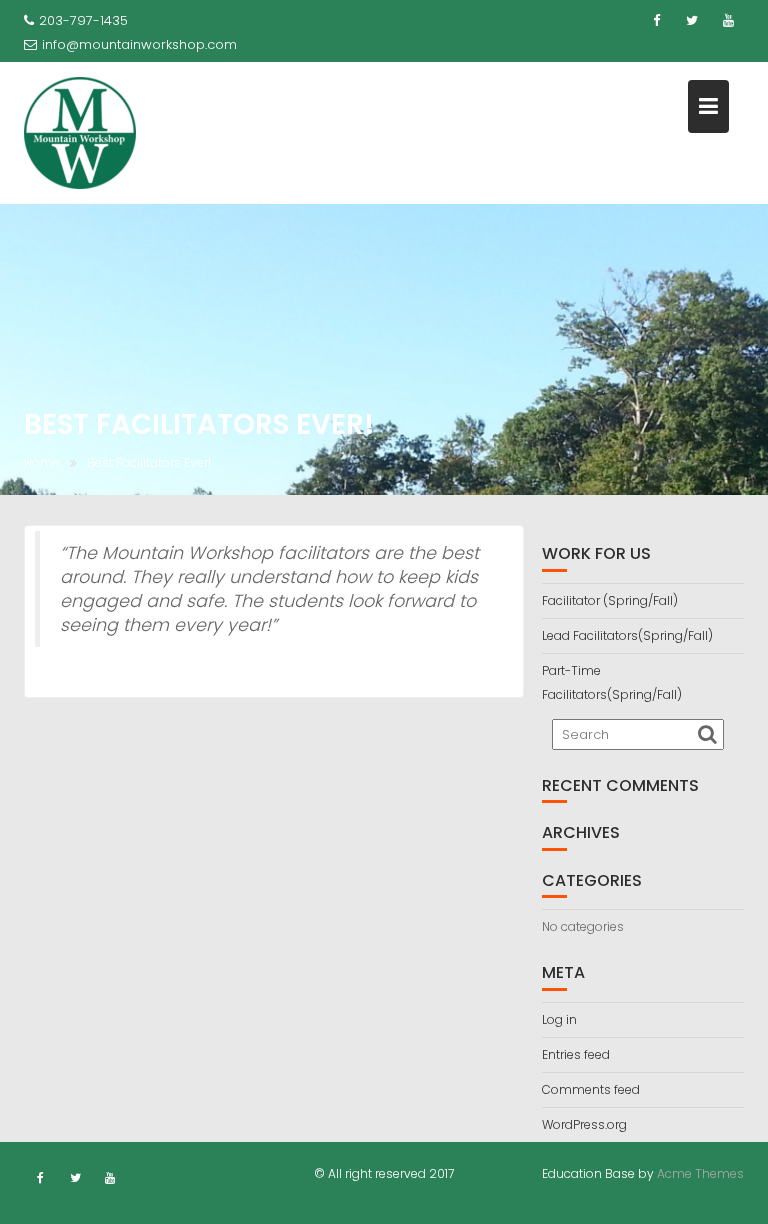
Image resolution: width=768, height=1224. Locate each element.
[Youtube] (728, 21)
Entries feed (576, 1054)
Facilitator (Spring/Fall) (610, 600)
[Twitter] (692, 21)
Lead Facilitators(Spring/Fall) (627, 635)
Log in (559, 1019)
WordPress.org (584, 1124)
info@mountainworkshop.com (139, 44)
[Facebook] (656, 21)
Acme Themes (700, 1173)
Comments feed (591, 1089)
